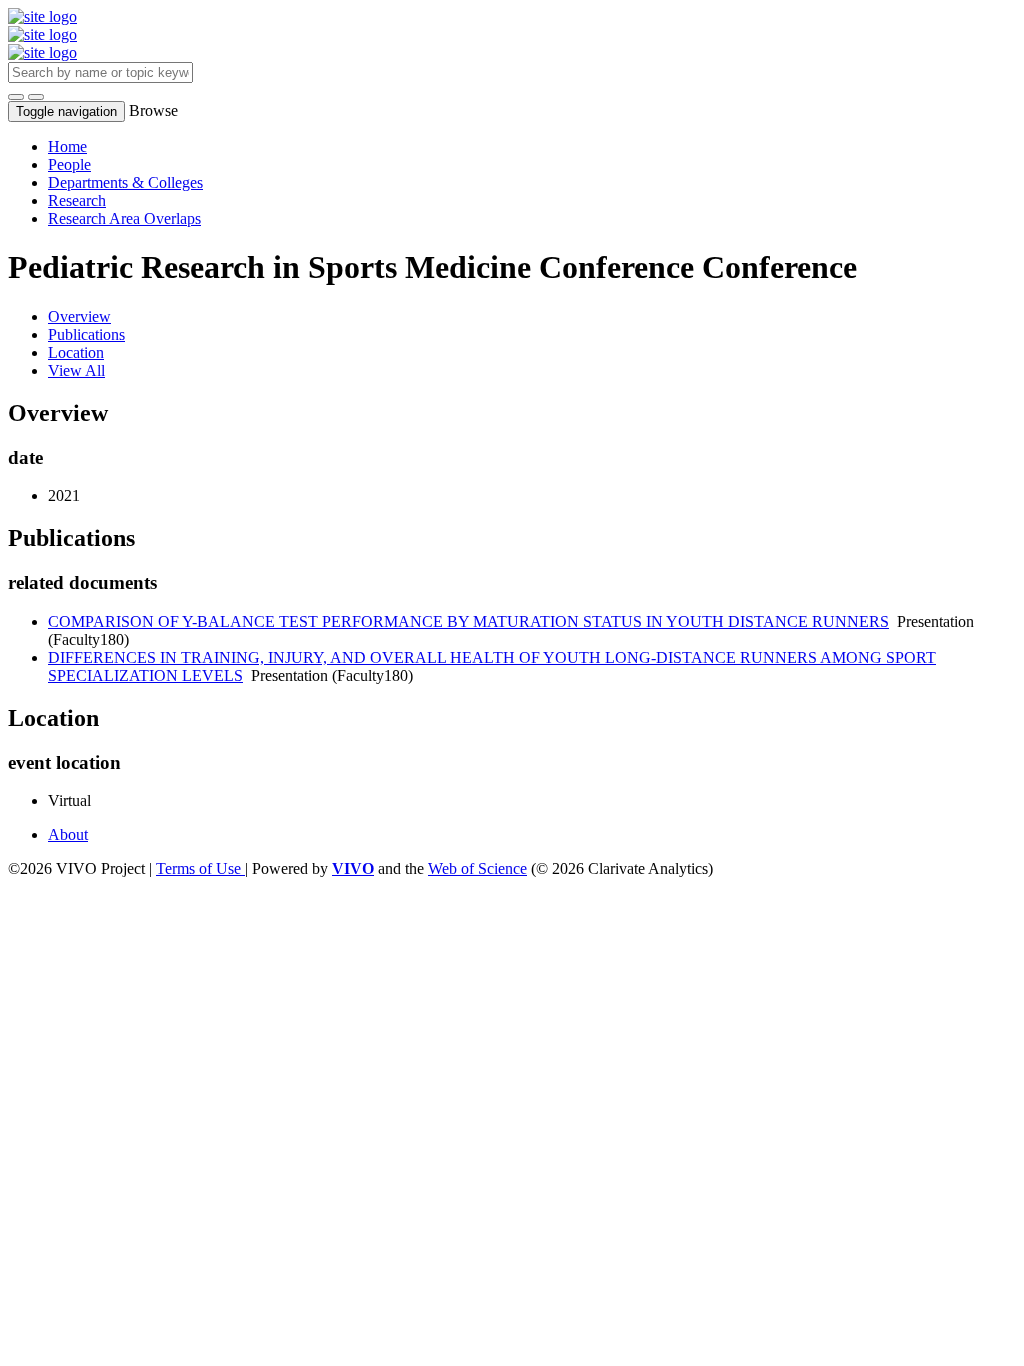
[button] (16, 97)
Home (67, 146)
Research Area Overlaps (124, 218)
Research (77, 200)
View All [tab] (76, 370)
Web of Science (477, 868)
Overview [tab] (79, 316)
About (68, 834)
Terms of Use (200, 868)
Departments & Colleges (125, 182)
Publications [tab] (86, 334)
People (69, 164)
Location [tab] (76, 352)
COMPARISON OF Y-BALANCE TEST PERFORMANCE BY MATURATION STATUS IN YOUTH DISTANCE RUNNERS (468, 621)
